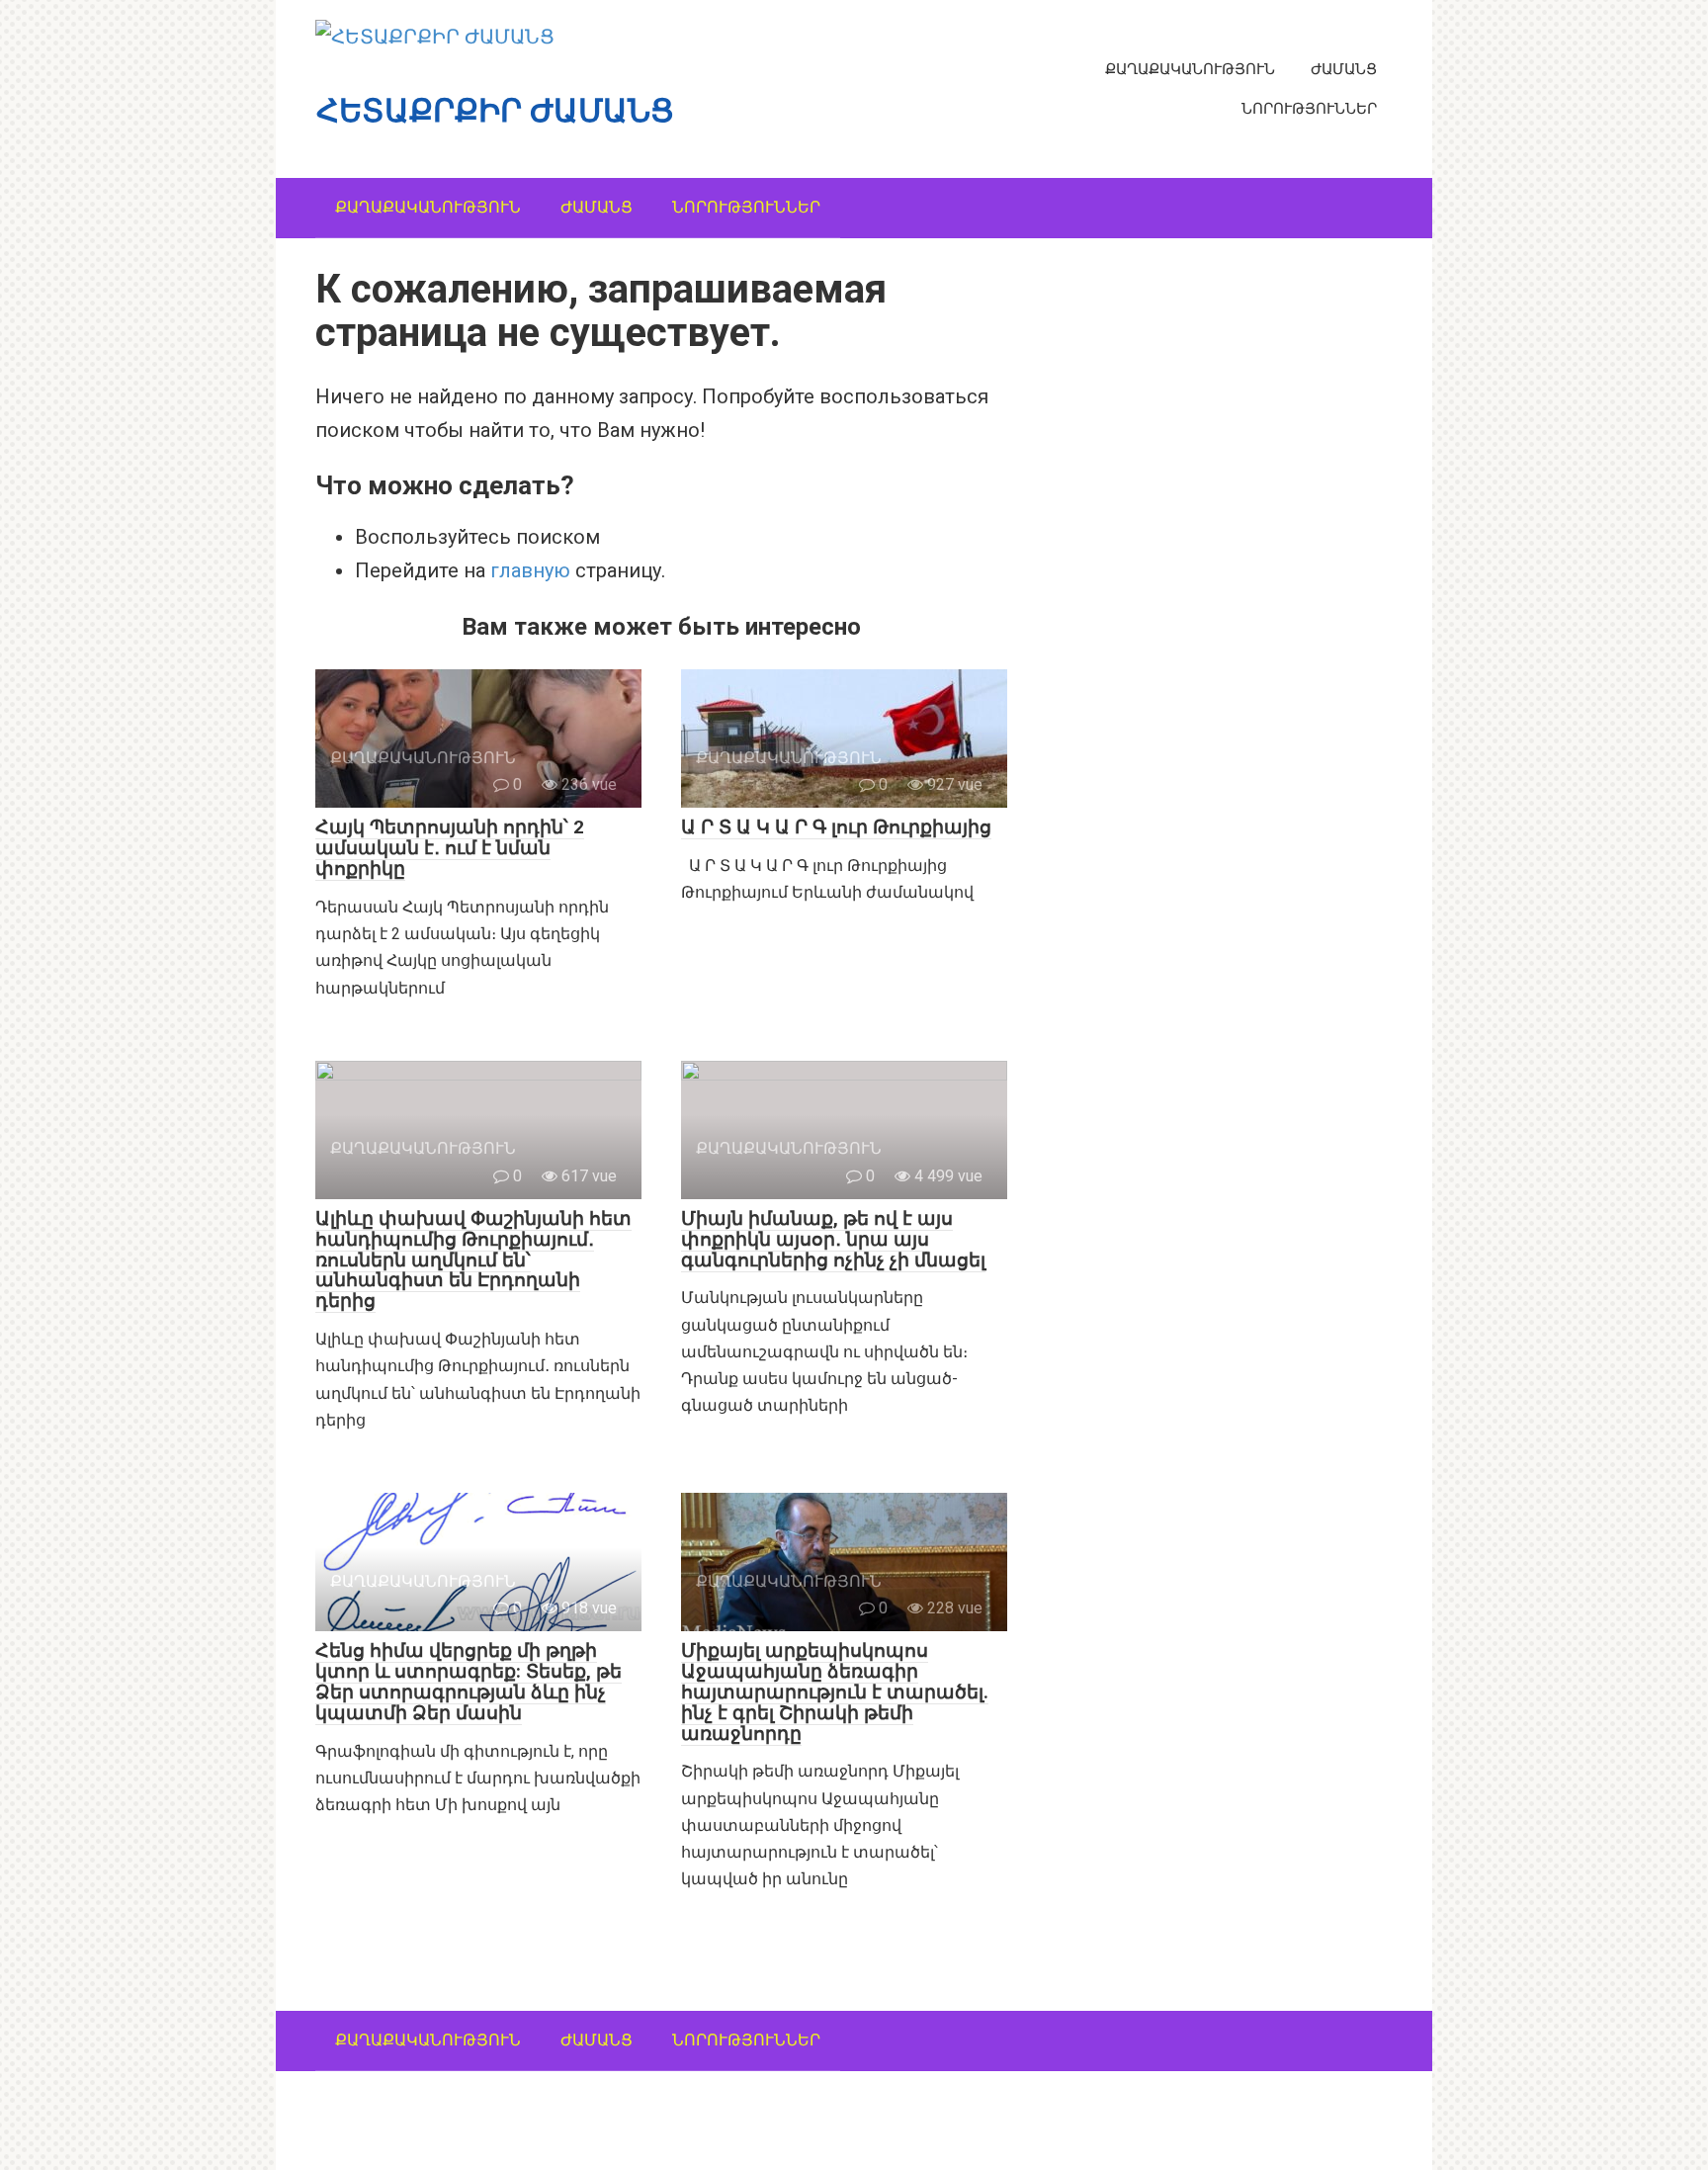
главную (530, 570)
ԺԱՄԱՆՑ (1344, 69)
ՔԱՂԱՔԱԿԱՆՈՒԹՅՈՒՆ (1190, 69)
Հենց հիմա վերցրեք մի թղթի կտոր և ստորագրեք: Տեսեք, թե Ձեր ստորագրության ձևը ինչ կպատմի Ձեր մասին (469, 1682)
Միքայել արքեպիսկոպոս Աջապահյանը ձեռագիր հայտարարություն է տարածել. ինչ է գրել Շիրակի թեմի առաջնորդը (835, 1692)
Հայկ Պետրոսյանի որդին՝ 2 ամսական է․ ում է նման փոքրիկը (450, 848)
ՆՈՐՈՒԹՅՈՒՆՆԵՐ (1309, 109)
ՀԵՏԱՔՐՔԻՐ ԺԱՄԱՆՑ (495, 111)
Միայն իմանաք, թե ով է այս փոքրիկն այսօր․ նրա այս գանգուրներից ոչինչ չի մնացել (833, 1239)
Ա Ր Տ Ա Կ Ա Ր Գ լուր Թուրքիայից (836, 827)
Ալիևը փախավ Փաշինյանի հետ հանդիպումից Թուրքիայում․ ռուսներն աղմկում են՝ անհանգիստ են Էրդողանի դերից (473, 1260)
